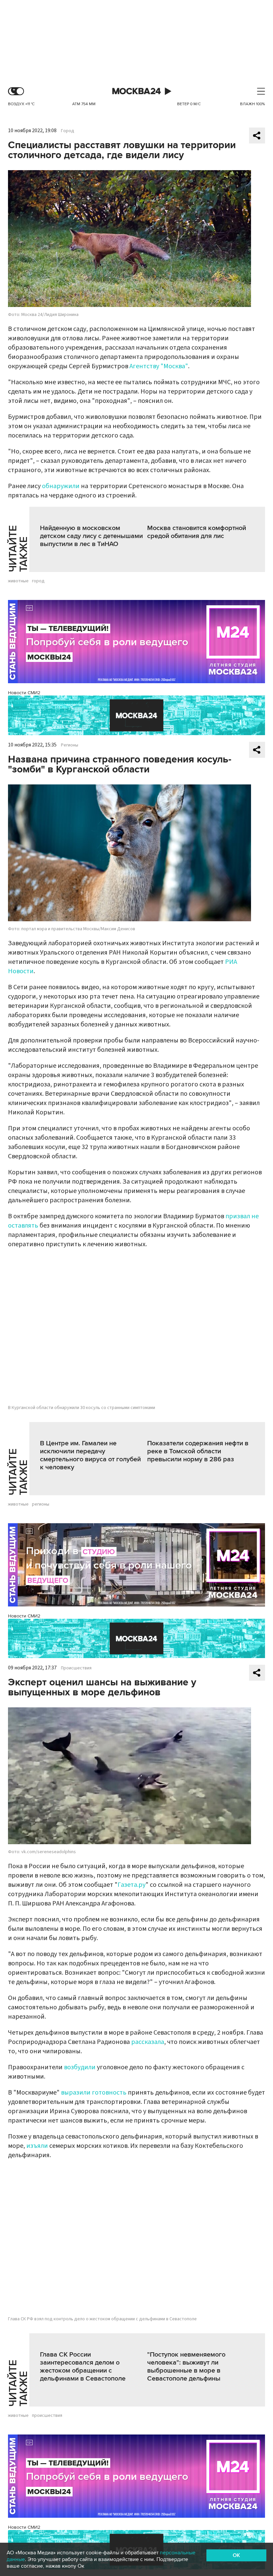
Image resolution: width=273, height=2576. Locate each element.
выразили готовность (94, 2093)
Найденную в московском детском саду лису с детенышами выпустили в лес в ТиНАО (91, 536)
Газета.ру (132, 1885)
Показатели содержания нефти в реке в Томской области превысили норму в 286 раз (198, 1451)
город (38, 581)
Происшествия (76, 1668)
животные (18, 581)
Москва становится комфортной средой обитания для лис (197, 532)
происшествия (47, 2416)
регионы (41, 1504)
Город (68, 131)
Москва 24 (136, 91)
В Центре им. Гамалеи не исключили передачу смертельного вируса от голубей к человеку (90, 1455)
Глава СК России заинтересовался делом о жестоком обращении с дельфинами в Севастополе (83, 2367)
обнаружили (61, 486)
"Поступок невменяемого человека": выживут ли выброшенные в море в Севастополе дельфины (186, 2367)
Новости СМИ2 (24, 693)
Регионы (70, 745)
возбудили (80, 2067)
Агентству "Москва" (159, 366)
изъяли (37, 2146)
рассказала (148, 2042)
